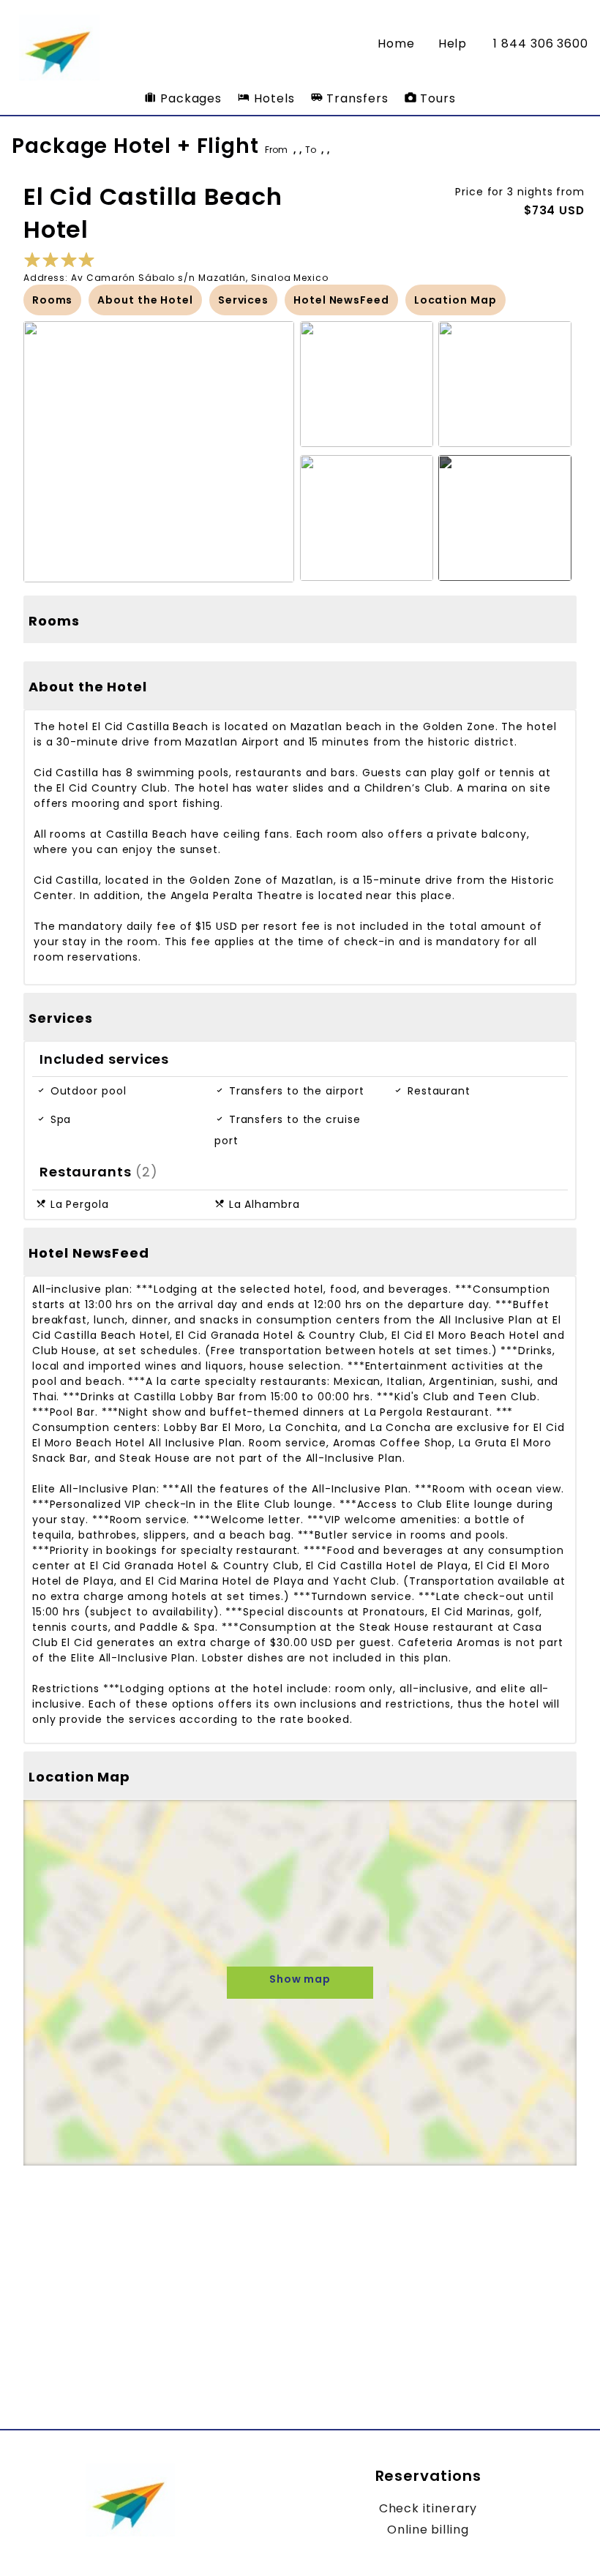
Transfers (355, 98)
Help (453, 44)
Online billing (428, 2530)
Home (396, 44)
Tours (436, 98)
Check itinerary (428, 2508)
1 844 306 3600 (541, 44)
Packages (189, 98)
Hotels (272, 98)
